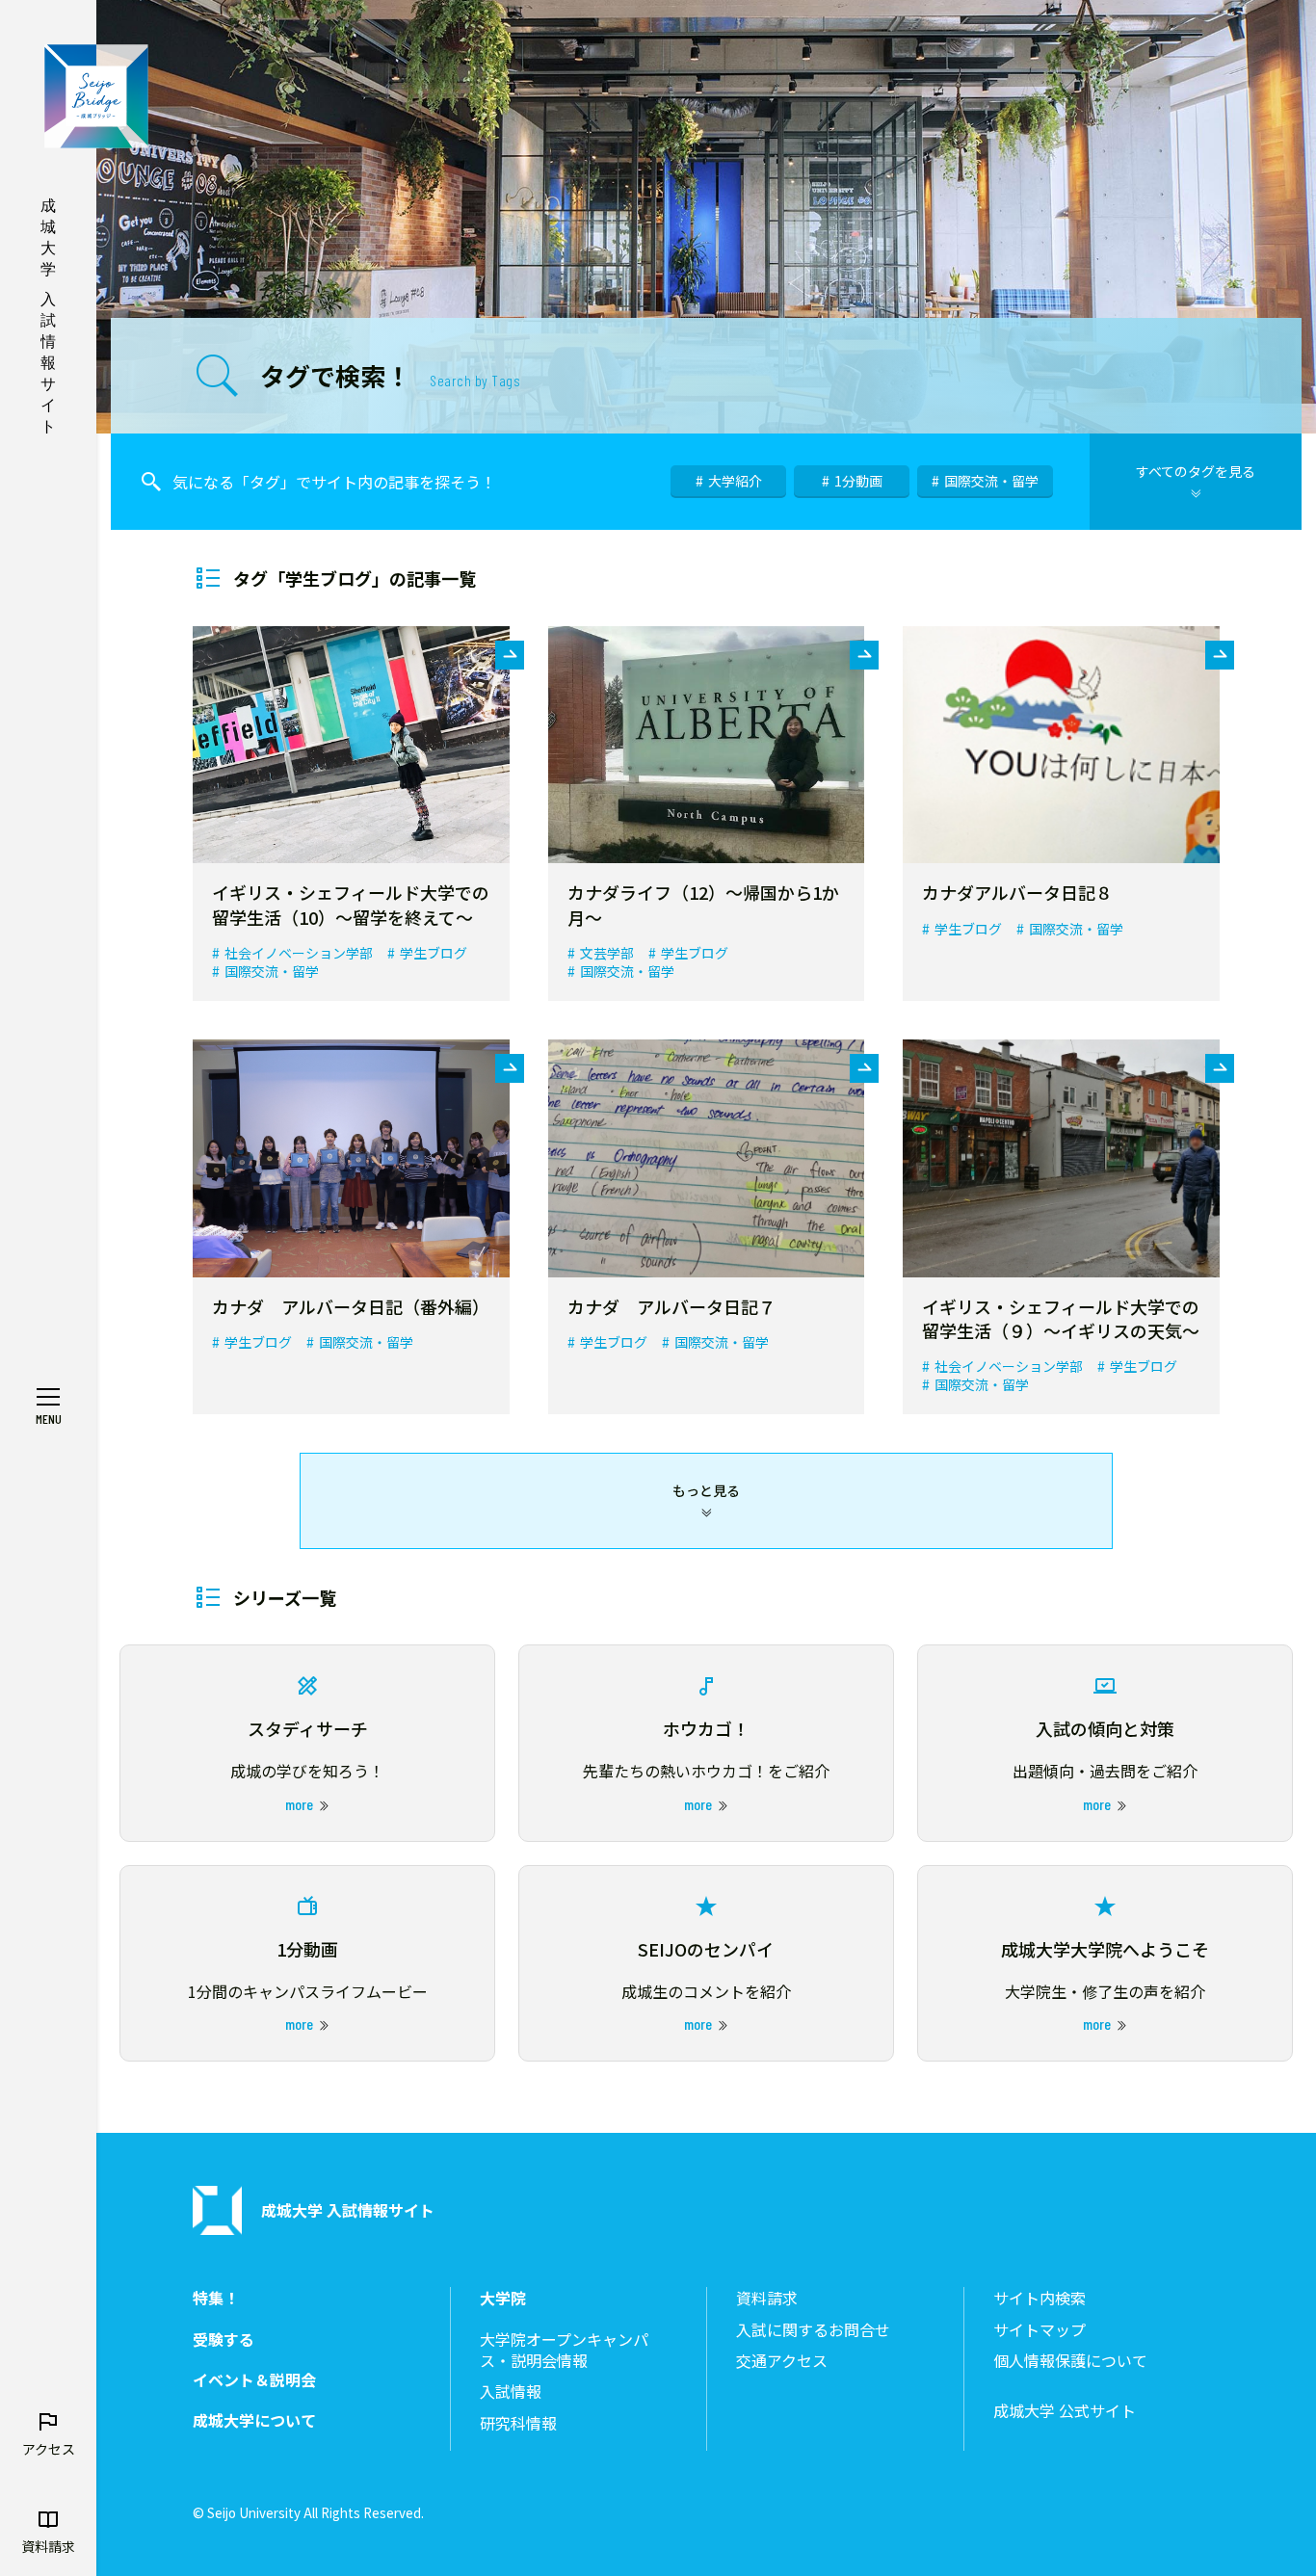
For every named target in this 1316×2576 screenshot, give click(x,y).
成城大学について (254, 2420)
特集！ (216, 2298)
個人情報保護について (1070, 2361)
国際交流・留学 (991, 481)
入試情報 (511, 2392)
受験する (224, 2339)
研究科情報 (518, 2423)
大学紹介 (735, 481)
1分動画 (858, 481)
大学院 (503, 2298)
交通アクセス (782, 2361)
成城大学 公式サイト (1065, 2411)
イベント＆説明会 (254, 2380)
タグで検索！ (390, 375)
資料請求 (767, 2298)
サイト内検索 (1040, 2298)
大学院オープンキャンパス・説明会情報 (564, 2350)
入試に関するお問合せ (813, 2330)
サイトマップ (1040, 2330)
